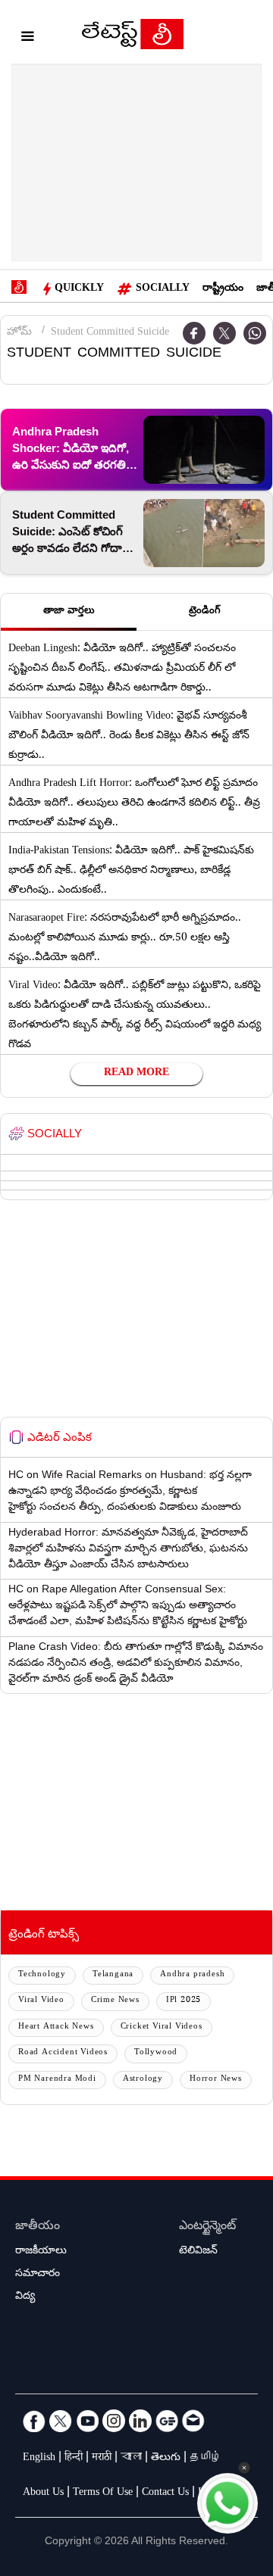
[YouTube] (87, 2421)
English (39, 2459)
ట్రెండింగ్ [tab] (205, 612)
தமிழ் (206, 2459)
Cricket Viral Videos (162, 2027)
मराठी (102, 2459)
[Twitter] (224, 333)
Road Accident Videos (63, 2053)
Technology (42, 1975)
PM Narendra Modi (57, 2080)
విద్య (25, 2297)
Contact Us (165, 2493)
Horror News (216, 2080)
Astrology (143, 2080)
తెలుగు (166, 2459)
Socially (163, 289)
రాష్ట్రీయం (223, 289)
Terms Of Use (103, 2493)
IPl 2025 (184, 2001)
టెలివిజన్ (198, 2252)
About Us (43, 2493)
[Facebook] (34, 2421)
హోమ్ (19, 333)
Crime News (115, 2001)
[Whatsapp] (255, 333)
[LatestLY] (133, 38)
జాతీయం (38, 2227)
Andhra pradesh (192, 1975)
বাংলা (131, 2459)
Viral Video (41, 2001)
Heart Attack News (56, 2027)
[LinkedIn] (140, 2421)
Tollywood (156, 2053)
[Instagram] (114, 2421)
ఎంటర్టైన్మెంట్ (207, 2227)
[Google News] (167, 2421)
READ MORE (136, 1074)
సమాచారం (38, 2275)
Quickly (79, 289)
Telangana (113, 1975)
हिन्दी (74, 2459)
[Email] (193, 2421)
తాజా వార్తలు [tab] (69, 612)
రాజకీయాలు (41, 2252)
